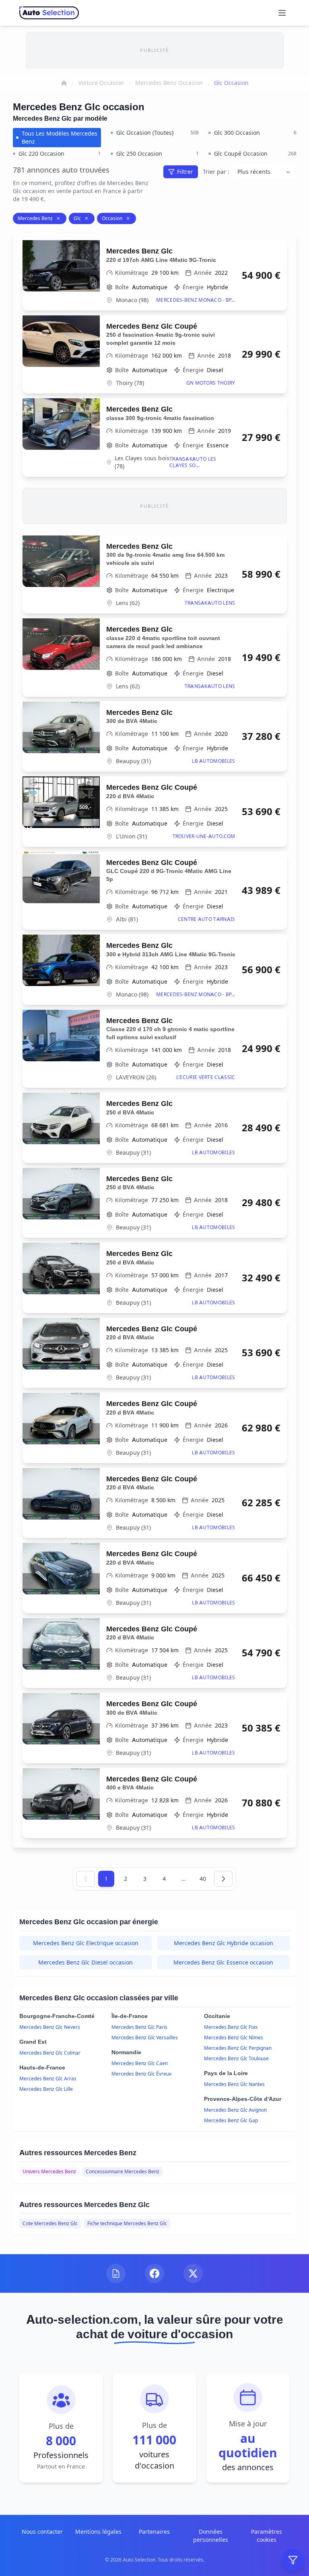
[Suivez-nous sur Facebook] (154, 2273)
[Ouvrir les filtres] (293, 2560)
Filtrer (185, 172)
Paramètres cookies (267, 2536)
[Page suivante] (223, 1879)
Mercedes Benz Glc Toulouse (236, 2058)
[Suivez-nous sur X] (193, 2273)
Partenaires (154, 2532)
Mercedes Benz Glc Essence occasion (223, 1962)
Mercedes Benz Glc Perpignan (238, 2048)
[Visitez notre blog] (116, 2273)
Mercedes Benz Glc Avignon (235, 2110)
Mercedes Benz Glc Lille (46, 2089)
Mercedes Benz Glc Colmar (50, 2053)
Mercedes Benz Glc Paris (139, 2027)
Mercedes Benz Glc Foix (231, 2027)
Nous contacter (42, 2532)
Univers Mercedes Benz (49, 2171)
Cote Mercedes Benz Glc (50, 2223)
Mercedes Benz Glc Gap (231, 2120)
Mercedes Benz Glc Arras (48, 2079)
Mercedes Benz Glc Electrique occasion (86, 1943)
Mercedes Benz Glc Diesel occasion (85, 1962)
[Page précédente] (86, 1879)
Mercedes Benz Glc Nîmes (234, 2038)
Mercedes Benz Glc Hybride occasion (224, 1943)
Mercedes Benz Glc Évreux (141, 2074)
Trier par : (216, 172)
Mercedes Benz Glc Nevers (50, 2027)
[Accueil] (64, 83)
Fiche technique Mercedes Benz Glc (127, 2223)
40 (203, 1879)
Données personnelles (211, 2536)
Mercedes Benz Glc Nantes (234, 2084)
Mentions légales (98, 2532)
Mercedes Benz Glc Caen (140, 2063)
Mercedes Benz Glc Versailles (145, 2038)
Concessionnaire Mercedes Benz (123, 2171)
